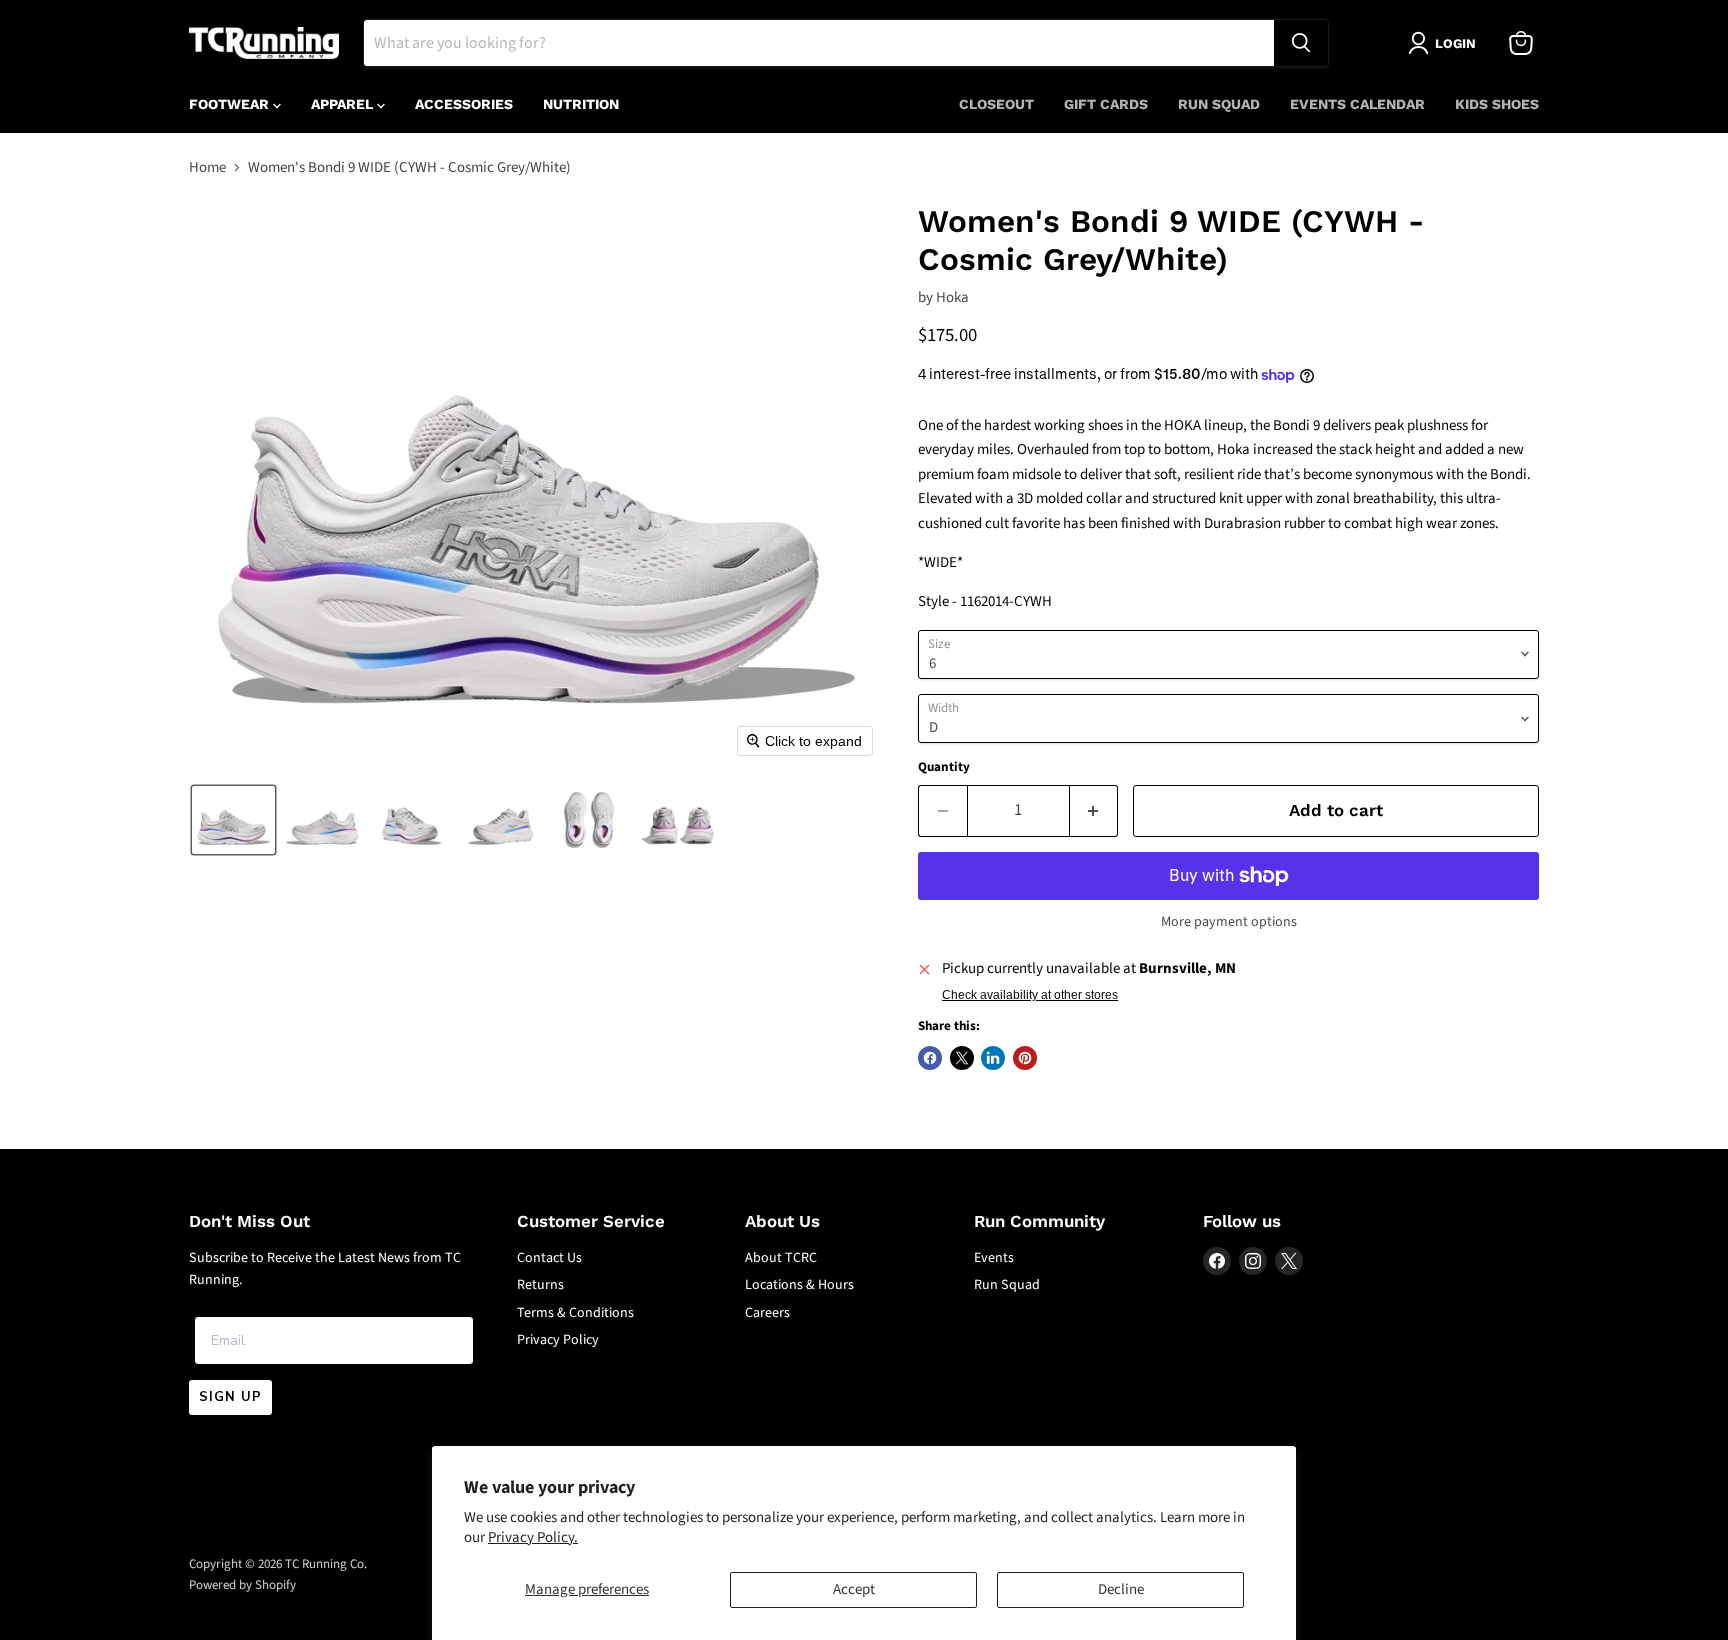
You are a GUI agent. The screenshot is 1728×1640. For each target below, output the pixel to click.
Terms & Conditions (575, 1313)
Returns (540, 1285)
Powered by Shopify (242, 1585)
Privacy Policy (558, 1340)
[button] (233, 820)
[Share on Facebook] (930, 1058)
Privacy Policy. (533, 1537)
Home (207, 167)
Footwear (231, 104)
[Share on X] (962, 1058)
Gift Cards (1106, 104)
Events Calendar (1357, 104)
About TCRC (781, 1258)
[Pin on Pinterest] (1025, 1058)
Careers (767, 1313)
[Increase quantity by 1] (1094, 810)
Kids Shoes (1497, 104)
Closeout (996, 104)
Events (994, 1258)
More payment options (1229, 922)
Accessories (464, 104)
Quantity (944, 767)
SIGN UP (230, 1397)
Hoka (952, 297)
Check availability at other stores (1030, 995)
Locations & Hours (799, 1285)
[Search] (1301, 43)
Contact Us (549, 1258)
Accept (854, 1589)
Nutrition (581, 104)
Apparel (344, 104)
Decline (1121, 1589)
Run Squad (1219, 104)
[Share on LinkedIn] (993, 1058)
